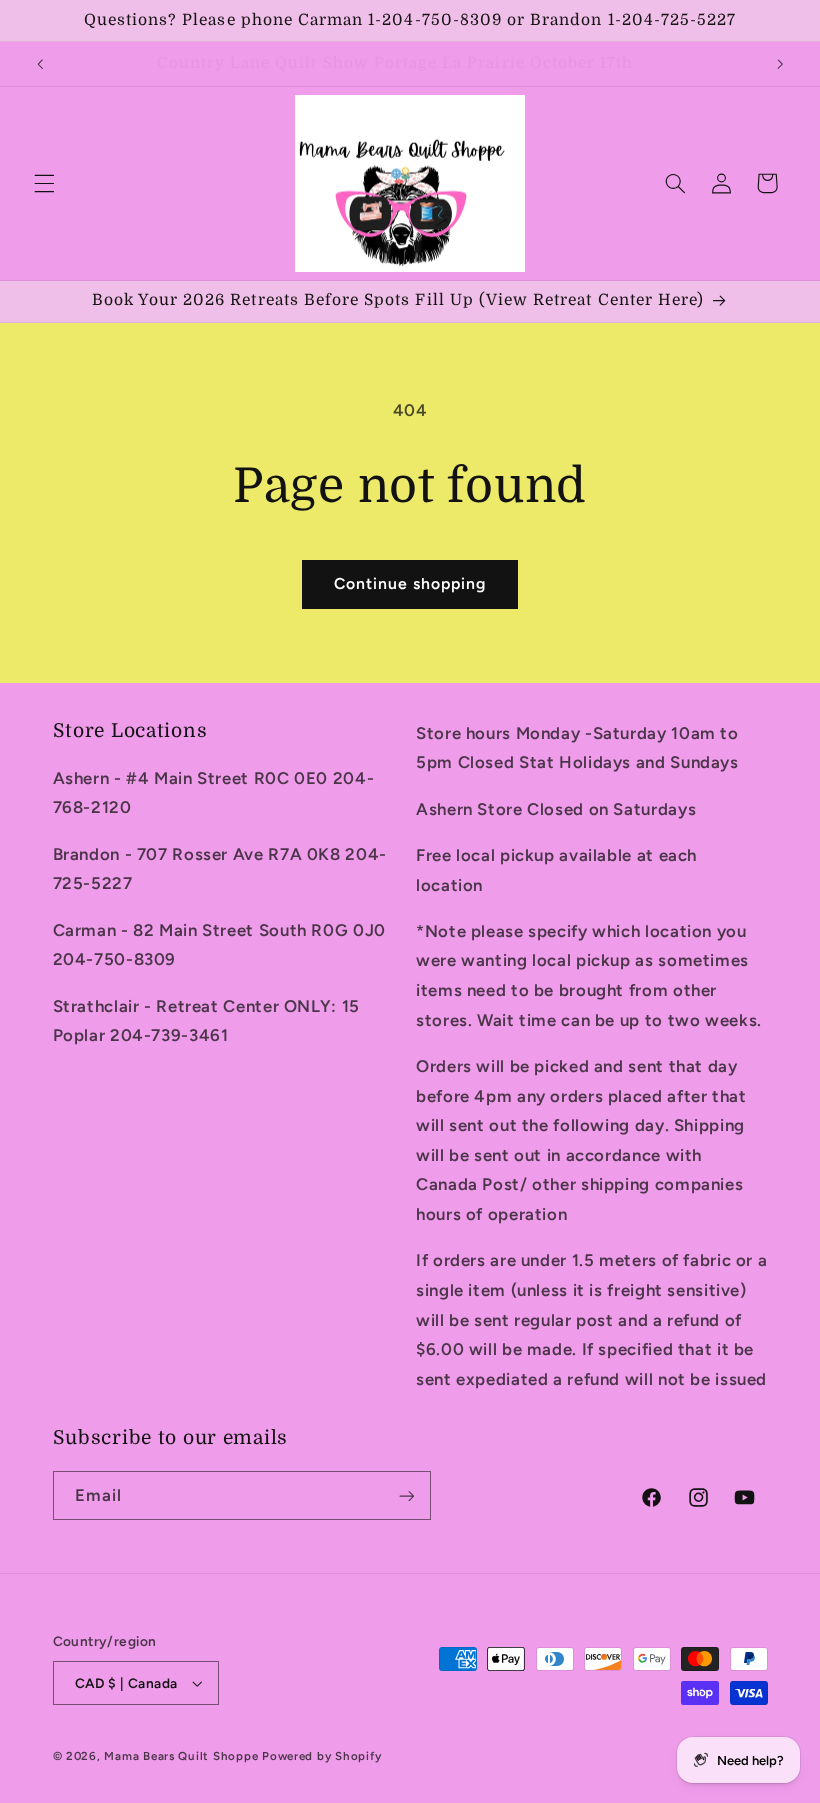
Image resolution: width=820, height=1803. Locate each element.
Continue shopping (410, 583)
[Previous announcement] (40, 64)
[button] (44, 183)
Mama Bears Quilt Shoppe (181, 1756)
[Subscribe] (406, 1495)
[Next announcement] (780, 64)
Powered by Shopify (321, 1756)
